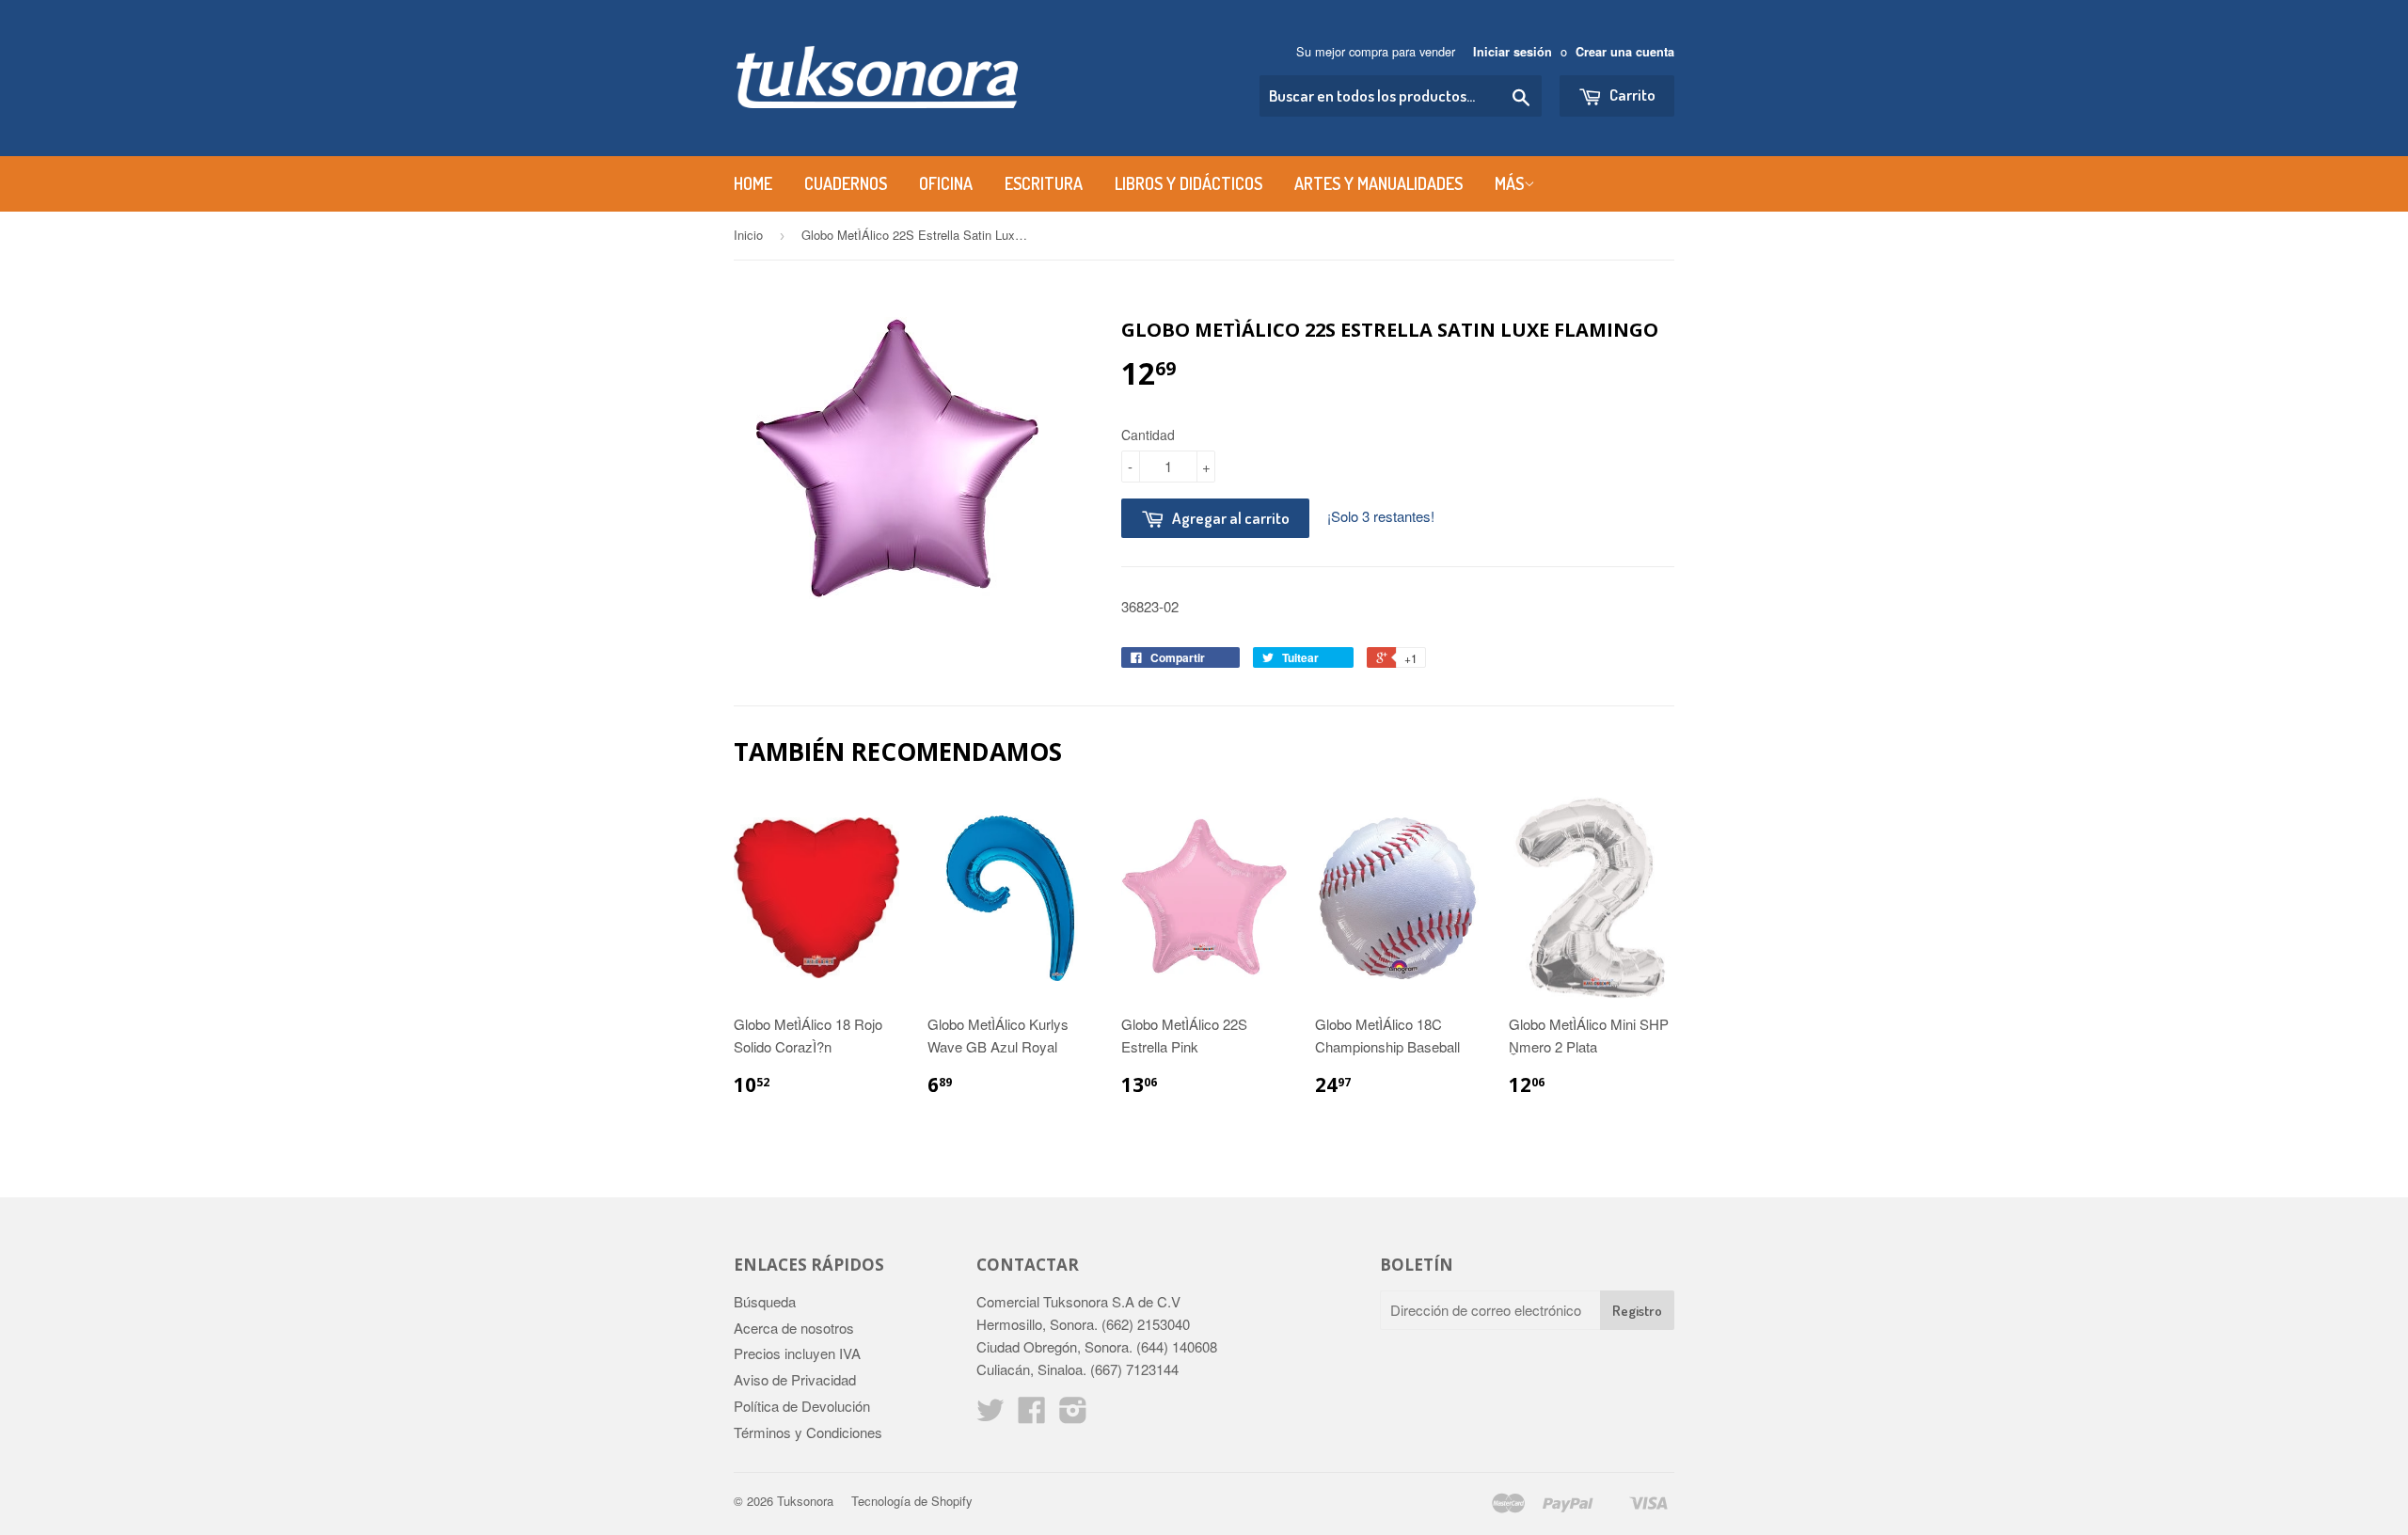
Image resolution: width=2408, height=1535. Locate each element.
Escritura (1044, 183)
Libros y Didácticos (1188, 183)
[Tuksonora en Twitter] (990, 1415)
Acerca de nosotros (794, 1328)
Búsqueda (765, 1301)
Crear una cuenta (1625, 52)
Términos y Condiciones (808, 1432)
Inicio (748, 235)
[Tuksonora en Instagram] (1073, 1415)
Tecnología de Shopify (912, 1501)
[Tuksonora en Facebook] (1032, 1415)
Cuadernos (846, 183)
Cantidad (1148, 435)
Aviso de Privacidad (795, 1379)
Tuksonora (805, 1501)
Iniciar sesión (1513, 52)
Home (753, 183)
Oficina (946, 183)
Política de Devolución (802, 1406)
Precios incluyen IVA (797, 1353)
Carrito (1631, 95)
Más (1509, 183)
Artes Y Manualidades (1378, 183)
